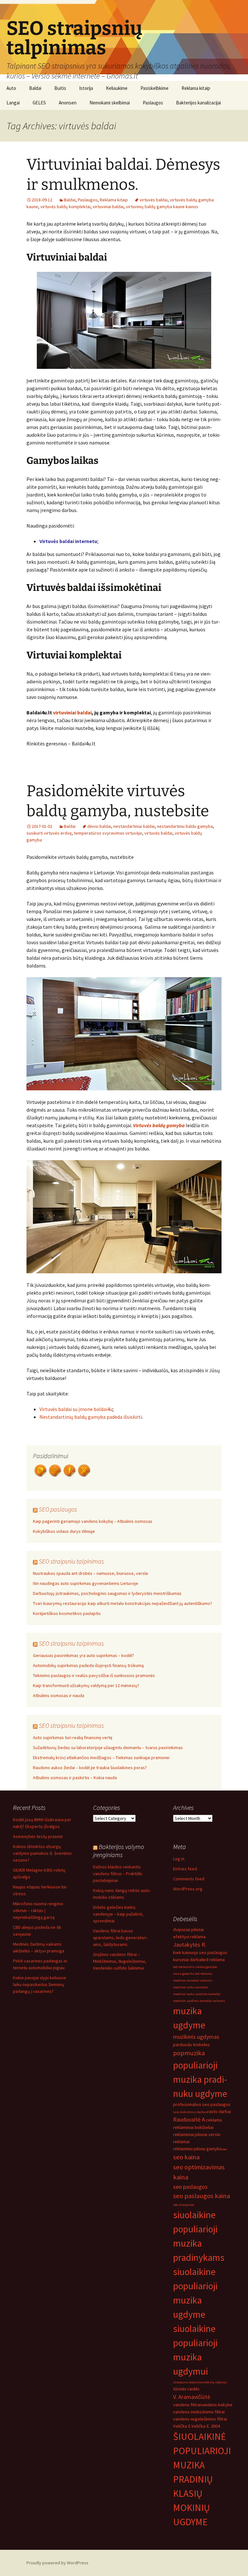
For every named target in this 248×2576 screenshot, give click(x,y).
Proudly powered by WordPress (57, 2563)
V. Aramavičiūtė (192, 2397)
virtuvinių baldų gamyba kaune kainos (162, 207)
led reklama (213, 1960)
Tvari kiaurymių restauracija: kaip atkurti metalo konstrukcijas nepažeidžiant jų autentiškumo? (123, 1603)
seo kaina (186, 2157)
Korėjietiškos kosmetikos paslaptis (67, 1613)
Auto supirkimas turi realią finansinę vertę (73, 1737)
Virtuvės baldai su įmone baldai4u (76, 1409)
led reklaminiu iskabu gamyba (195, 1967)
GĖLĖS (39, 103)
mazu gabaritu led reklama (193, 1974)
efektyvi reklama (189, 1937)
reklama (214, 2120)
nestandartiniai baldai (134, 826)
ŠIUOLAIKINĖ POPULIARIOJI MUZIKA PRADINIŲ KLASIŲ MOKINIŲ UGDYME (202, 2479)
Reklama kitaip (196, 88)
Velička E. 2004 (206, 2426)
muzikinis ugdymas (196, 2037)
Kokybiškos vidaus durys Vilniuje (64, 1531)
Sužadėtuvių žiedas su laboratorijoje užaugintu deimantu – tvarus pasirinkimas (108, 1748)
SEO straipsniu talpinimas (71, 1561)
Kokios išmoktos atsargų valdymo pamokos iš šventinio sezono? (42, 1853)
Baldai (35, 88)
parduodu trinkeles (191, 2045)
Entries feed (185, 1869)
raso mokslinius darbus (190, 2112)
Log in (179, 1859)
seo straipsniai (184, 2205)
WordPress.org (188, 1889)
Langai (13, 103)
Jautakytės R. (190, 1945)
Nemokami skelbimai (110, 103)
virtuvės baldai (154, 200)
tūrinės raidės (186, 2389)
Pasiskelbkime (155, 88)
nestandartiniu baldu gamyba (185, 826)
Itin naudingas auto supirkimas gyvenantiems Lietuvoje (86, 1583)
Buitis (60, 88)
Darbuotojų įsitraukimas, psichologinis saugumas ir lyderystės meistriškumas (107, 1593)
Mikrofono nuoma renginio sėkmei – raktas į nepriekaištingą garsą (38, 1910)
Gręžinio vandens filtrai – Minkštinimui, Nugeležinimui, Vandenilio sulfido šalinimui (120, 1961)
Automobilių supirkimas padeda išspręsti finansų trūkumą (88, 1665)
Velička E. (182, 2426)
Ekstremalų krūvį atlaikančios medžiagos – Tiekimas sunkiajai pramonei (101, 1758)
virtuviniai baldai (108, 207)
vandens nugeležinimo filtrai (200, 2419)
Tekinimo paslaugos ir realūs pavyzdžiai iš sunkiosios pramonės (94, 1675)
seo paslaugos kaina (201, 2196)
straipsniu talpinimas (189, 2382)
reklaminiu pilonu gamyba (197, 2149)
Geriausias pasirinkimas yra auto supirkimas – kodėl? (83, 1655)
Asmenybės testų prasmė (38, 1836)
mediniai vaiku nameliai (191, 1987)
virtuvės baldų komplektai (65, 207)
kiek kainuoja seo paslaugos (200, 1952)
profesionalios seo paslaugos (202, 2104)
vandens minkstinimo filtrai (199, 2412)
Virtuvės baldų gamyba (159, 1125)
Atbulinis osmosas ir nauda (59, 1695)
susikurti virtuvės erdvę (49, 833)
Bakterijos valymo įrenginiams (119, 1851)
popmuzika (189, 2053)
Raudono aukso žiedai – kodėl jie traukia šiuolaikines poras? (90, 1768)
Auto (11, 88)
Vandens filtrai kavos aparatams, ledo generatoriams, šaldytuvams (120, 1938)
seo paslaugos (190, 2187)
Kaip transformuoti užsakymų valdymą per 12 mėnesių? (86, 1685)
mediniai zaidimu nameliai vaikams (199, 2001)
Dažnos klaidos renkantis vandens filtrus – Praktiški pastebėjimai (118, 1874)
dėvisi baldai (99, 826)
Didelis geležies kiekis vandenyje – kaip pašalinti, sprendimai (118, 1914)
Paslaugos (153, 103)
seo (224, 2149)
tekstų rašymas (216, 2382)
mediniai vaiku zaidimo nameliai (197, 1994)
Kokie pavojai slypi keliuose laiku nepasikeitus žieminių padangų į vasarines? (40, 1984)
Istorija (86, 88)
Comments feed (189, 1879)
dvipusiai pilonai (188, 1929)
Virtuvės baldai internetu (68, 541)
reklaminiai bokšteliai (193, 2127)
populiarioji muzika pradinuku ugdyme (200, 2079)
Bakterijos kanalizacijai (198, 103)
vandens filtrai (187, 2405)
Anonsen (68, 103)
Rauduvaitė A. (190, 2119)
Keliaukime (117, 88)
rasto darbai (219, 2111)
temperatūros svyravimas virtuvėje (108, 833)
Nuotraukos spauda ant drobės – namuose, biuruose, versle (91, 1573)
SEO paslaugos (58, 1509)
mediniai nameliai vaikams (193, 1980)
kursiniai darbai (188, 1960)
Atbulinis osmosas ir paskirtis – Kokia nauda (75, 1778)
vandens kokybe (217, 2405)
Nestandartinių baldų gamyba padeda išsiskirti (91, 1417)
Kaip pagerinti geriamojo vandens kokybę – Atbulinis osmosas (93, 1521)
